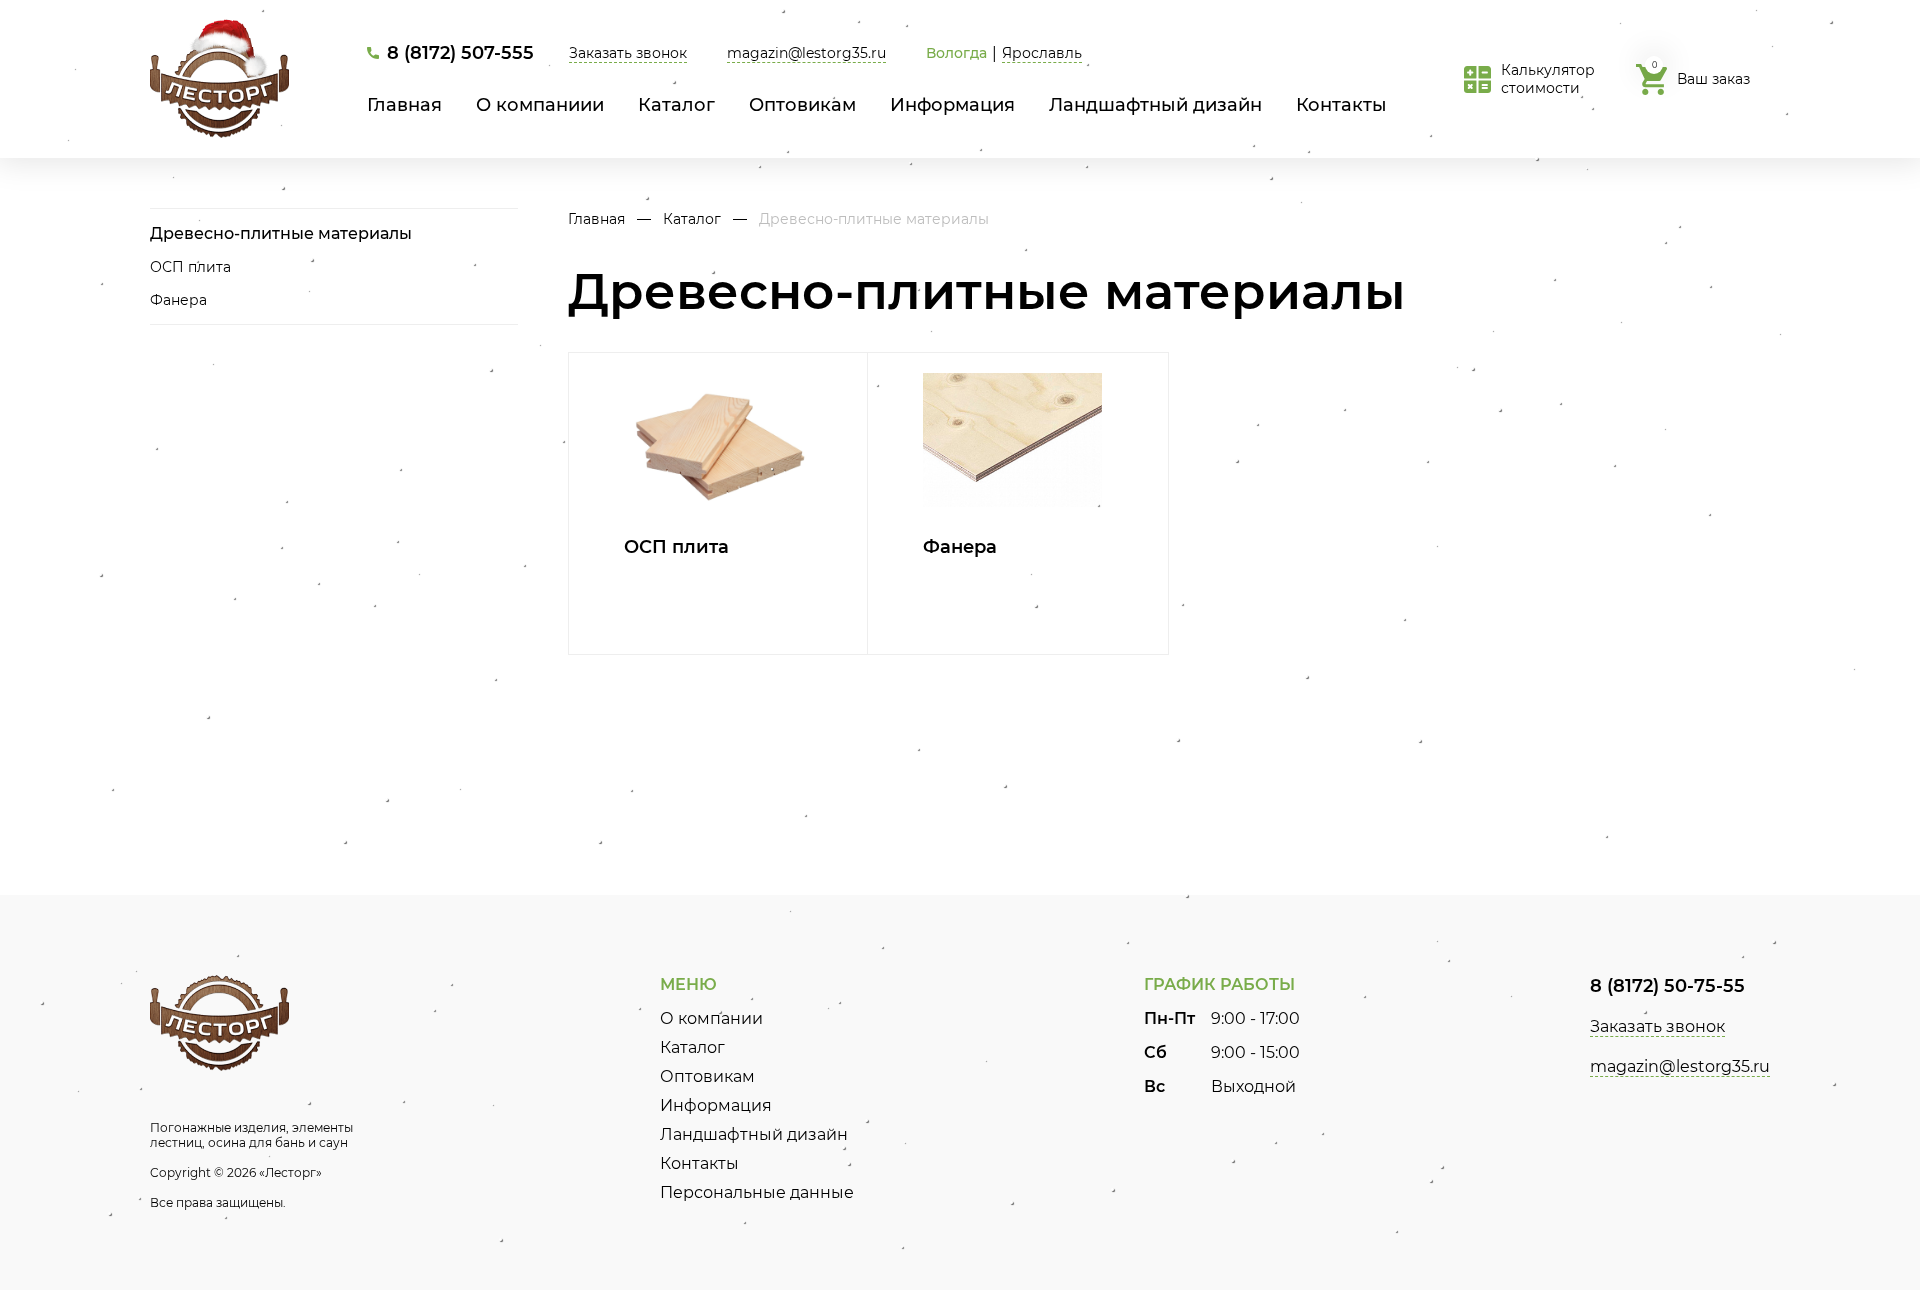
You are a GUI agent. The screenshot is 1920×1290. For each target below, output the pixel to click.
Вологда (956, 53)
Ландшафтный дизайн (1155, 105)
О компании (711, 1018)
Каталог (676, 105)
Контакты (1341, 105)
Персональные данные (757, 1192)
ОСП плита (190, 267)
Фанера (178, 300)
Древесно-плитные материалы (281, 233)
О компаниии (540, 105)
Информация (952, 105)
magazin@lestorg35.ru (806, 53)
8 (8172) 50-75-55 (1667, 986)
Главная (404, 105)
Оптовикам (802, 105)
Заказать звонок (628, 53)
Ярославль (1042, 53)
